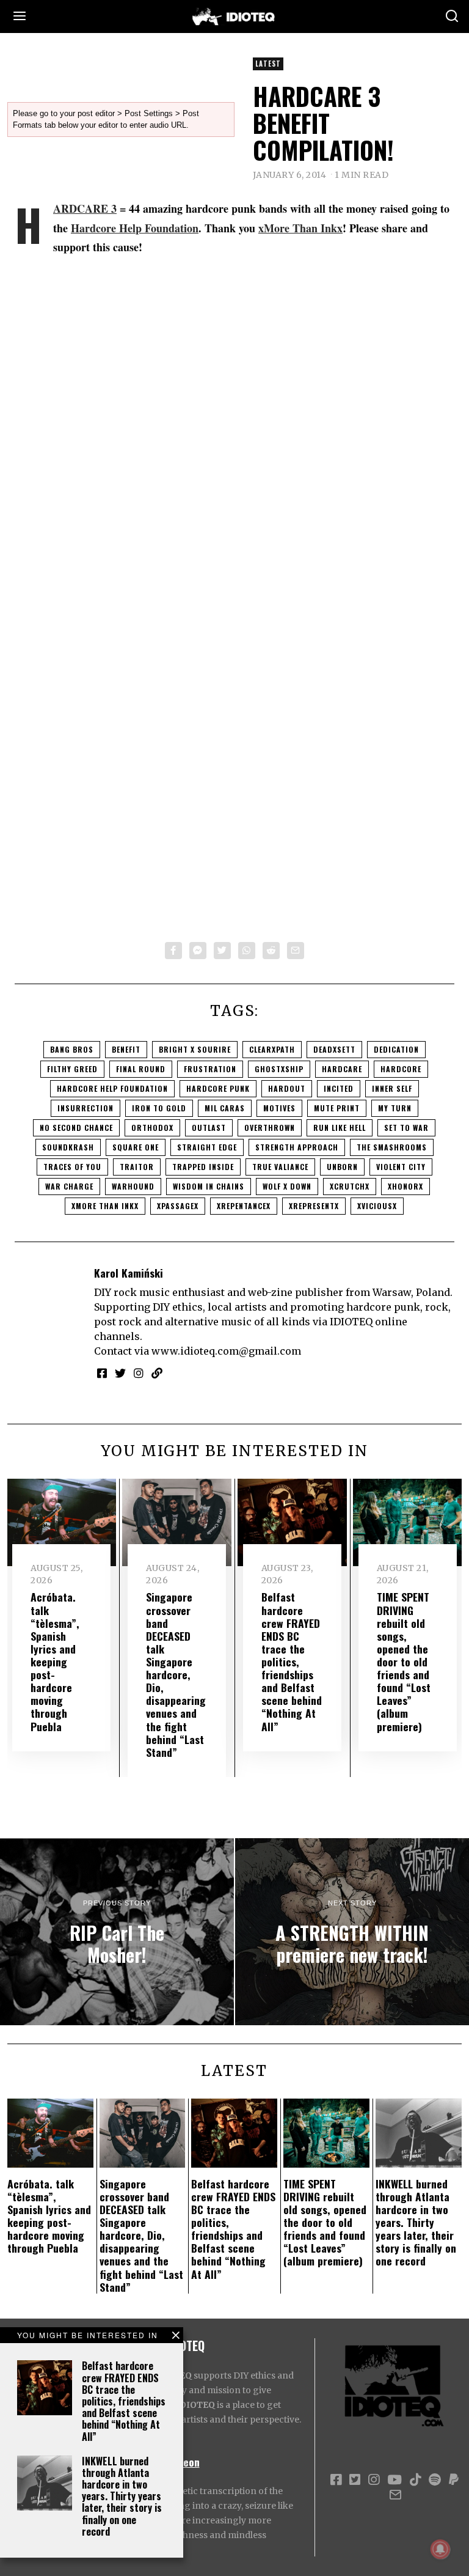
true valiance (280, 1167)
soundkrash (68, 1147)
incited (339, 1088)
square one (136, 1147)
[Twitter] (222, 951)
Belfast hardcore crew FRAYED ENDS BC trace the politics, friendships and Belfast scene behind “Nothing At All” (124, 2401)
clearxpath (272, 1049)
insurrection (85, 1108)
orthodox (152, 1128)
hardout (287, 1088)
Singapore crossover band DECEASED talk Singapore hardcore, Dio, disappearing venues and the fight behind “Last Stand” (176, 1674)
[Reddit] (271, 951)
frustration (210, 1069)
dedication (396, 1049)
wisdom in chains (209, 1186)
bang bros (72, 1049)
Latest (268, 64)
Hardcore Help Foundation (135, 228)
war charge (69, 1186)
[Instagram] (139, 1373)
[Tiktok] (415, 2480)
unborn (342, 1167)
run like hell (340, 1128)
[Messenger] (198, 951)
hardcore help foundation (112, 1088)
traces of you (72, 1167)
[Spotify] (435, 2480)
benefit (126, 1049)
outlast (209, 1128)
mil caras (225, 1108)
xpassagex (178, 1206)
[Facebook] (173, 951)
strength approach (297, 1147)
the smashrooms (392, 1147)
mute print (337, 1108)
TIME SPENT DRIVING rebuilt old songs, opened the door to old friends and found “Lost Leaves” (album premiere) (404, 1661)
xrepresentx (314, 1206)
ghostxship (279, 1069)
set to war (406, 1128)
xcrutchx (350, 1186)
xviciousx (377, 1206)
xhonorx (405, 1186)
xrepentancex (244, 1206)
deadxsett (334, 1049)
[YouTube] (394, 2480)
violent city (401, 1167)
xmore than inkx (105, 1206)
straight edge (207, 1147)
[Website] (157, 1373)
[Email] (296, 951)
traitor (137, 1167)
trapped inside (203, 1167)
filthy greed (72, 1069)
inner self (392, 1088)
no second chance (76, 1128)
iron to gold (159, 1108)
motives (279, 1108)
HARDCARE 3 (85, 208)
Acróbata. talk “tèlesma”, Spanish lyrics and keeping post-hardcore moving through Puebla (55, 1661)
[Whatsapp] (247, 951)
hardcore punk (218, 1088)
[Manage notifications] (440, 2549)
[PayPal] (454, 2480)
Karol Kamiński (129, 1273)
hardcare (342, 1069)
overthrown (270, 1128)
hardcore (401, 1069)
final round (141, 1069)
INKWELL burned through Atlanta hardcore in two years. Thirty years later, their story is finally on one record (122, 2496)
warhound (133, 1186)
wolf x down (287, 1186)
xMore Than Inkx (300, 228)
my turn (395, 1108)
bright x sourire (195, 1049)
